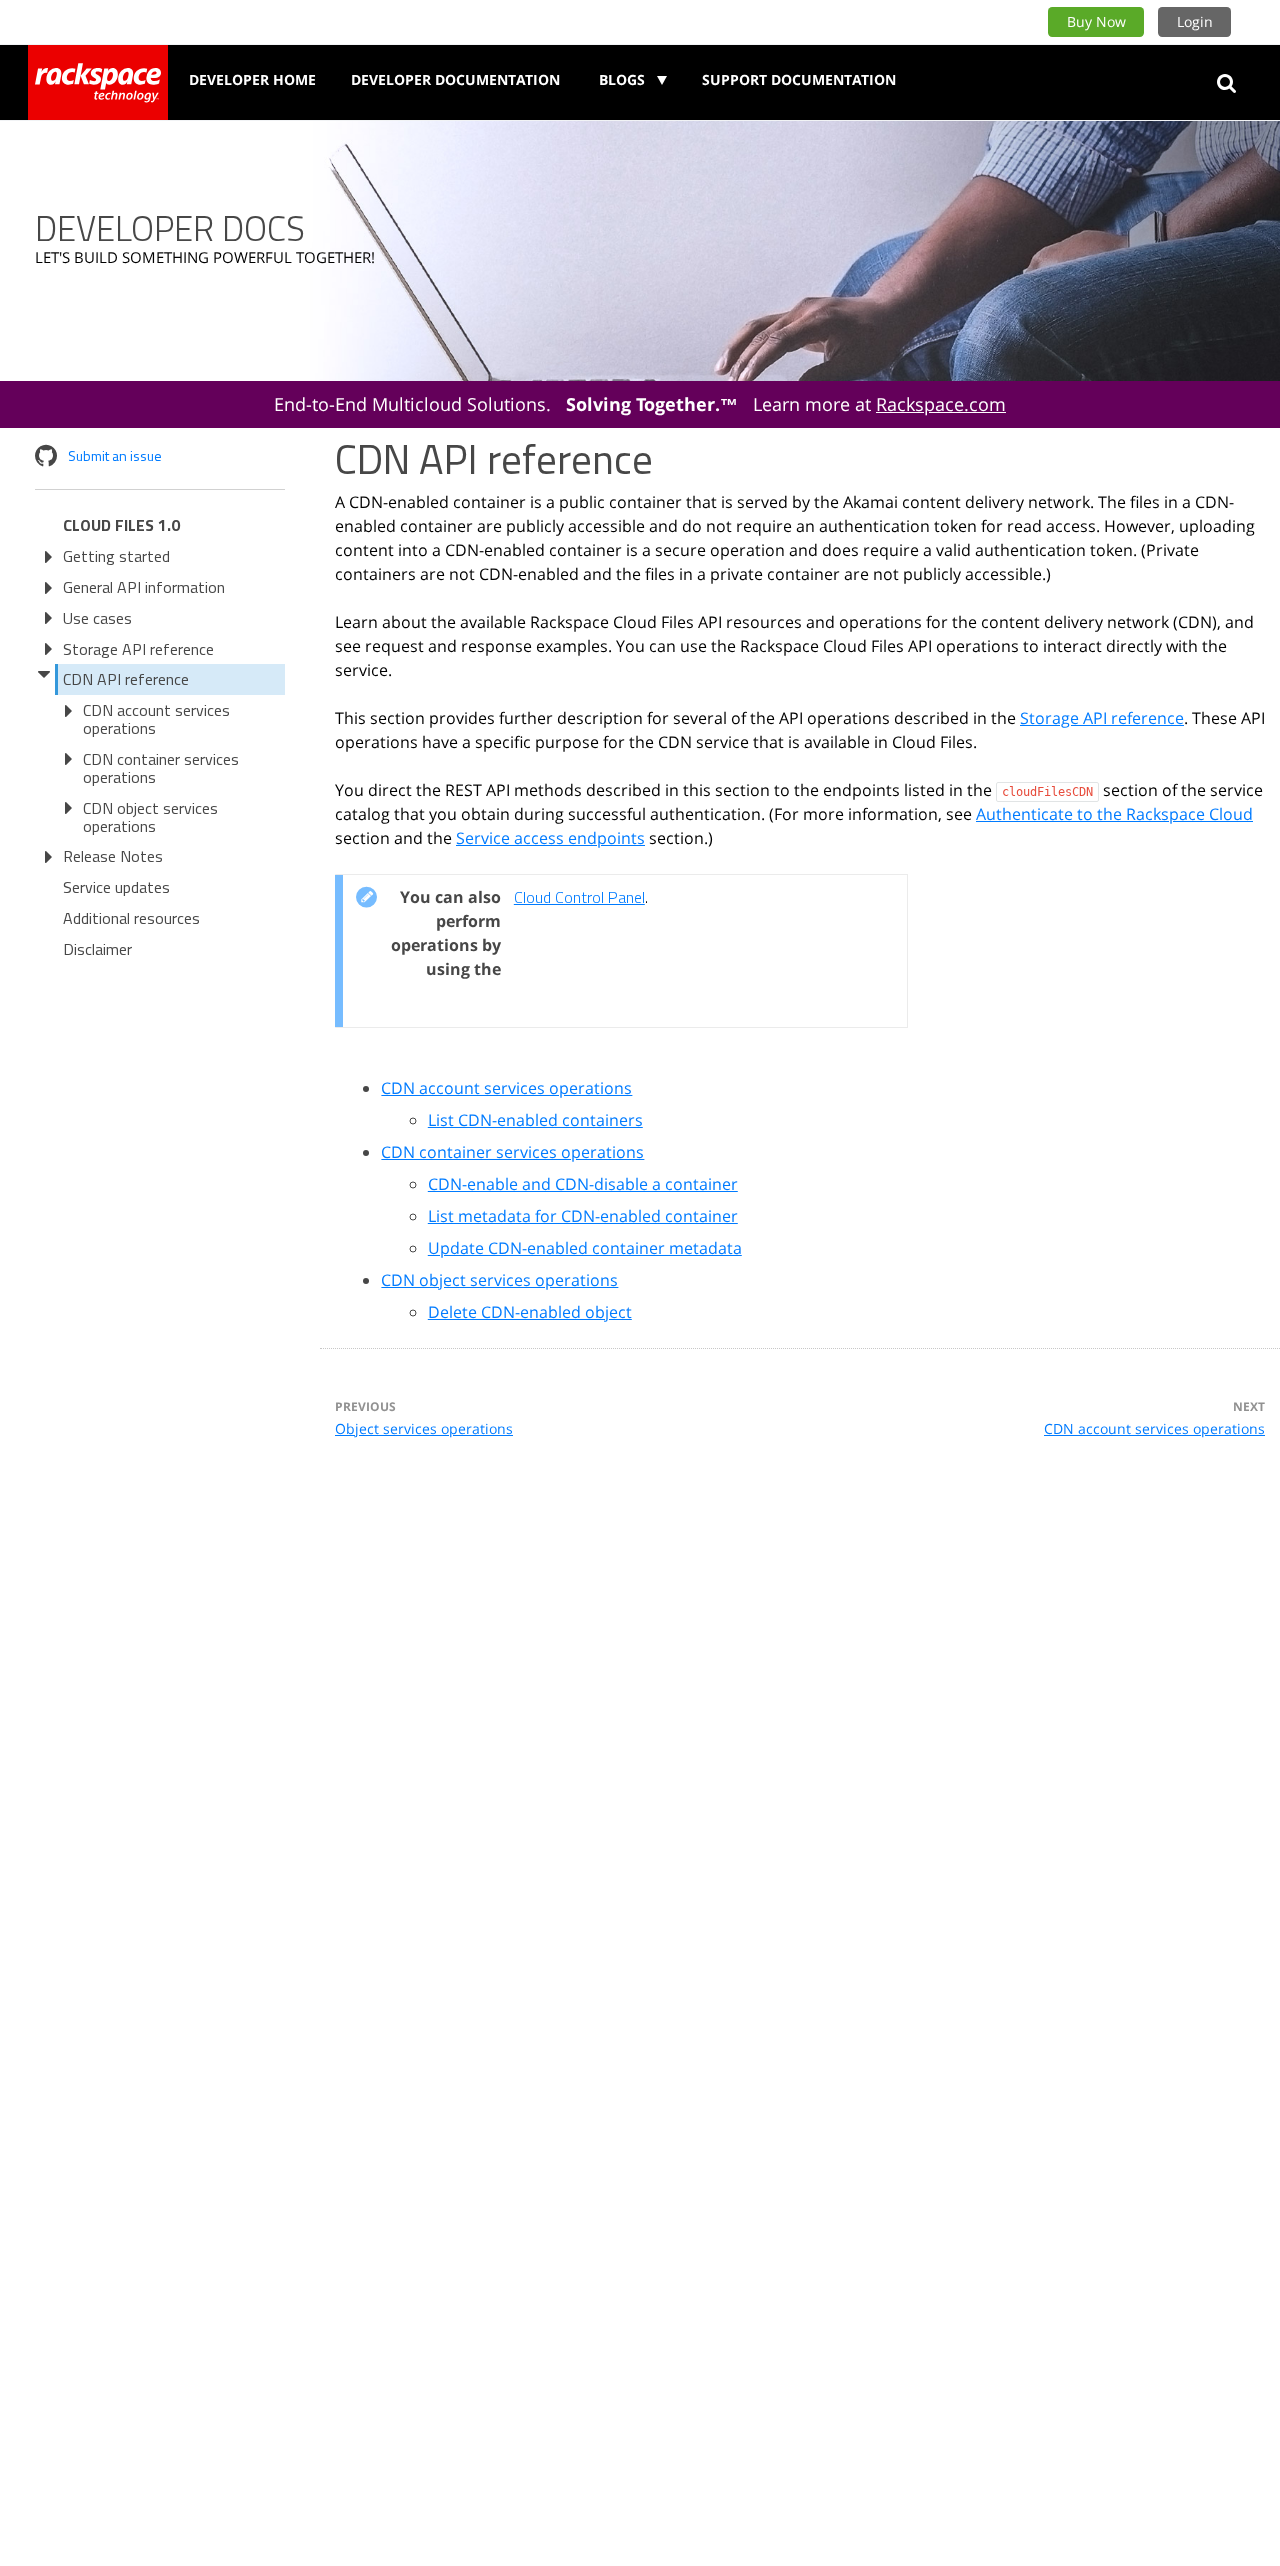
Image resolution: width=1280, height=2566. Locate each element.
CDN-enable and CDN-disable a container (583, 1184)
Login (1195, 21)
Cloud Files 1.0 (121, 525)
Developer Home (252, 79)
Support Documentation (799, 79)
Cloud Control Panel (579, 897)
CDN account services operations (156, 719)
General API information (144, 587)
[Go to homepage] (98, 82)
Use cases (97, 618)
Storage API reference (138, 649)
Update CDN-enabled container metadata (585, 1248)
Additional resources (131, 918)
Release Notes (113, 856)
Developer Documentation (455, 79)
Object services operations (424, 1428)
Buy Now (1096, 21)
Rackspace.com (941, 404)
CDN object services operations (150, 817)
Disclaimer (97, 949)
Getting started (116, 556)
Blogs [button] (624, 79)
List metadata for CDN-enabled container (583, 1216)
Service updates (116, 887)
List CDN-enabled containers (535, 1120)
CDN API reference (126, 679)
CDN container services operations (161, 768)
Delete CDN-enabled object (530, 1312)
